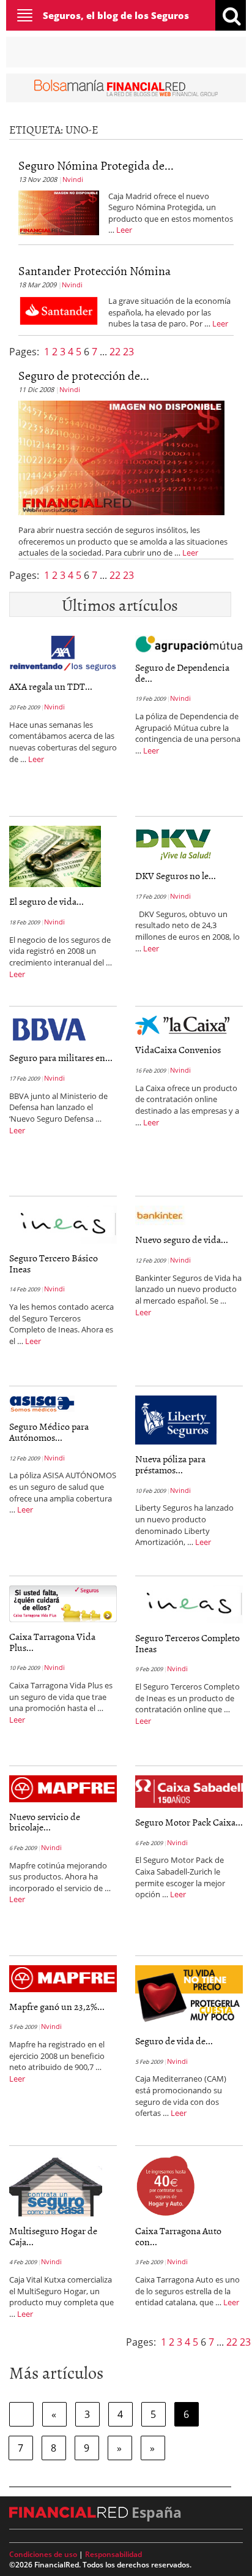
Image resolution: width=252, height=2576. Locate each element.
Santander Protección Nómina (94, 270)
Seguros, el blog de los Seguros (116, 15)
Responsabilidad (113, 2554)
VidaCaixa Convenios (178, 1049)
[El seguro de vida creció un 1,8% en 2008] (55, 856)
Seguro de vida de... (174, 2041)
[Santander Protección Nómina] (59, 310)
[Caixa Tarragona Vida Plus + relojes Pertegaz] (63, 1603)
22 (116, 352)
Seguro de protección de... (84, 375)
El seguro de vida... (46, 901)
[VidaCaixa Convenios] (182, 1025)
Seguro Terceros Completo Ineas (187, 1643)
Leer (124, 230)
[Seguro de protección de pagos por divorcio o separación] (121, 457)
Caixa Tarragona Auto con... (178, 2236)
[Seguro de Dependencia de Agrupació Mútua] (189, 643)
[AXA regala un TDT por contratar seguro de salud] (63, 653)
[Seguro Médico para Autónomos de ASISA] (42, 1403)
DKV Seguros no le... (176, 875)
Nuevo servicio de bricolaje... (45, 1822)
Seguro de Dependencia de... (182, 673)
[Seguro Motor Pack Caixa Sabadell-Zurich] (189, 1791)
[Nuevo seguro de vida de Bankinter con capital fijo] (160, 1215)
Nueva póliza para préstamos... (170, 1464)
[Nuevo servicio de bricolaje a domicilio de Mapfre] (63, 1788)
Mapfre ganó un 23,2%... (57, 2006)
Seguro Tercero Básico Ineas (54, 1263)
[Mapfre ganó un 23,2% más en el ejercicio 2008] (63, 1977)
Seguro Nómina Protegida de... (96, 165)
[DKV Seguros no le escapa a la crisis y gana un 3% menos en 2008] (177, 843)
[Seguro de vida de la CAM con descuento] (189, 1995)
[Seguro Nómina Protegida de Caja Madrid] (59, 211)
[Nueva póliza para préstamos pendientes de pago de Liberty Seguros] (176, 1419)
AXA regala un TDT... (51, 686)
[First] (21, 2414)
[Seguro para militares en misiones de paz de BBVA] (49, 1029)
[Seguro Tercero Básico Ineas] (63, 1224)
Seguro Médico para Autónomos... (49, 1432)
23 (128, 352)
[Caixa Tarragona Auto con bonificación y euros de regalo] (165, 2185)
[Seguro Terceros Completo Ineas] (189, 1604)
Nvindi (73, 179)
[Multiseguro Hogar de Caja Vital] (56, 2185)
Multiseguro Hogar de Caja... (53, 2236)
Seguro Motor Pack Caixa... (189, 1822)
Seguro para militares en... (61, 1057)
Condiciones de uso (43, 2554)
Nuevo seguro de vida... (182, 1239)
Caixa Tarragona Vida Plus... (52, 1642)
